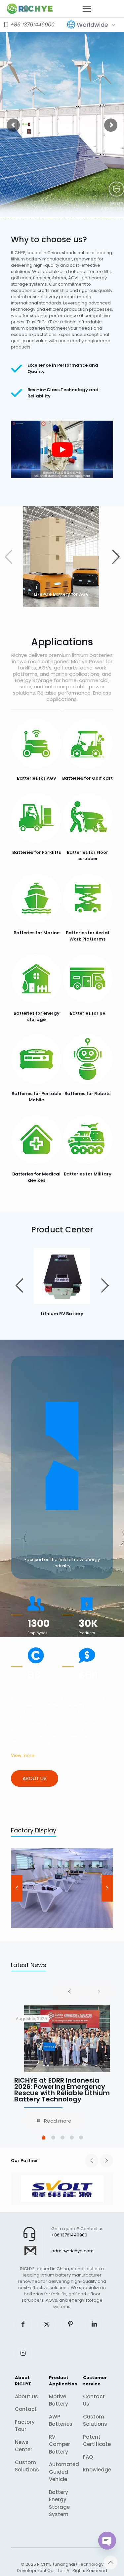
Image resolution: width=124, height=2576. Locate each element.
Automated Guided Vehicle (62, 2472)
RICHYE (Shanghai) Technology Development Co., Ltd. (60, 2567)
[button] (116, 557)
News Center (24, 2446)
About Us (26, 2396)
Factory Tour (25, 2426)
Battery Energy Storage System (59, 2503)
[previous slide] (17, 1888)
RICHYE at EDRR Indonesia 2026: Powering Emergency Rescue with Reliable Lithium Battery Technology (62, 2090)
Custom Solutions (27, 2466)
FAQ (88, 2457)
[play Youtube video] (62, 449)
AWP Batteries (61, 2420)
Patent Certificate (96, 2441)
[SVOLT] (62, 2189)
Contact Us (94, 2400)
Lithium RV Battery (62, 1314)
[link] (62, 1276)
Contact (26, 2409)
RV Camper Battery (60, 2444)
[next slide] (107, 1888)
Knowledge (96, 2470)
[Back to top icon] (110, 2562)
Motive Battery (59, 2400)
